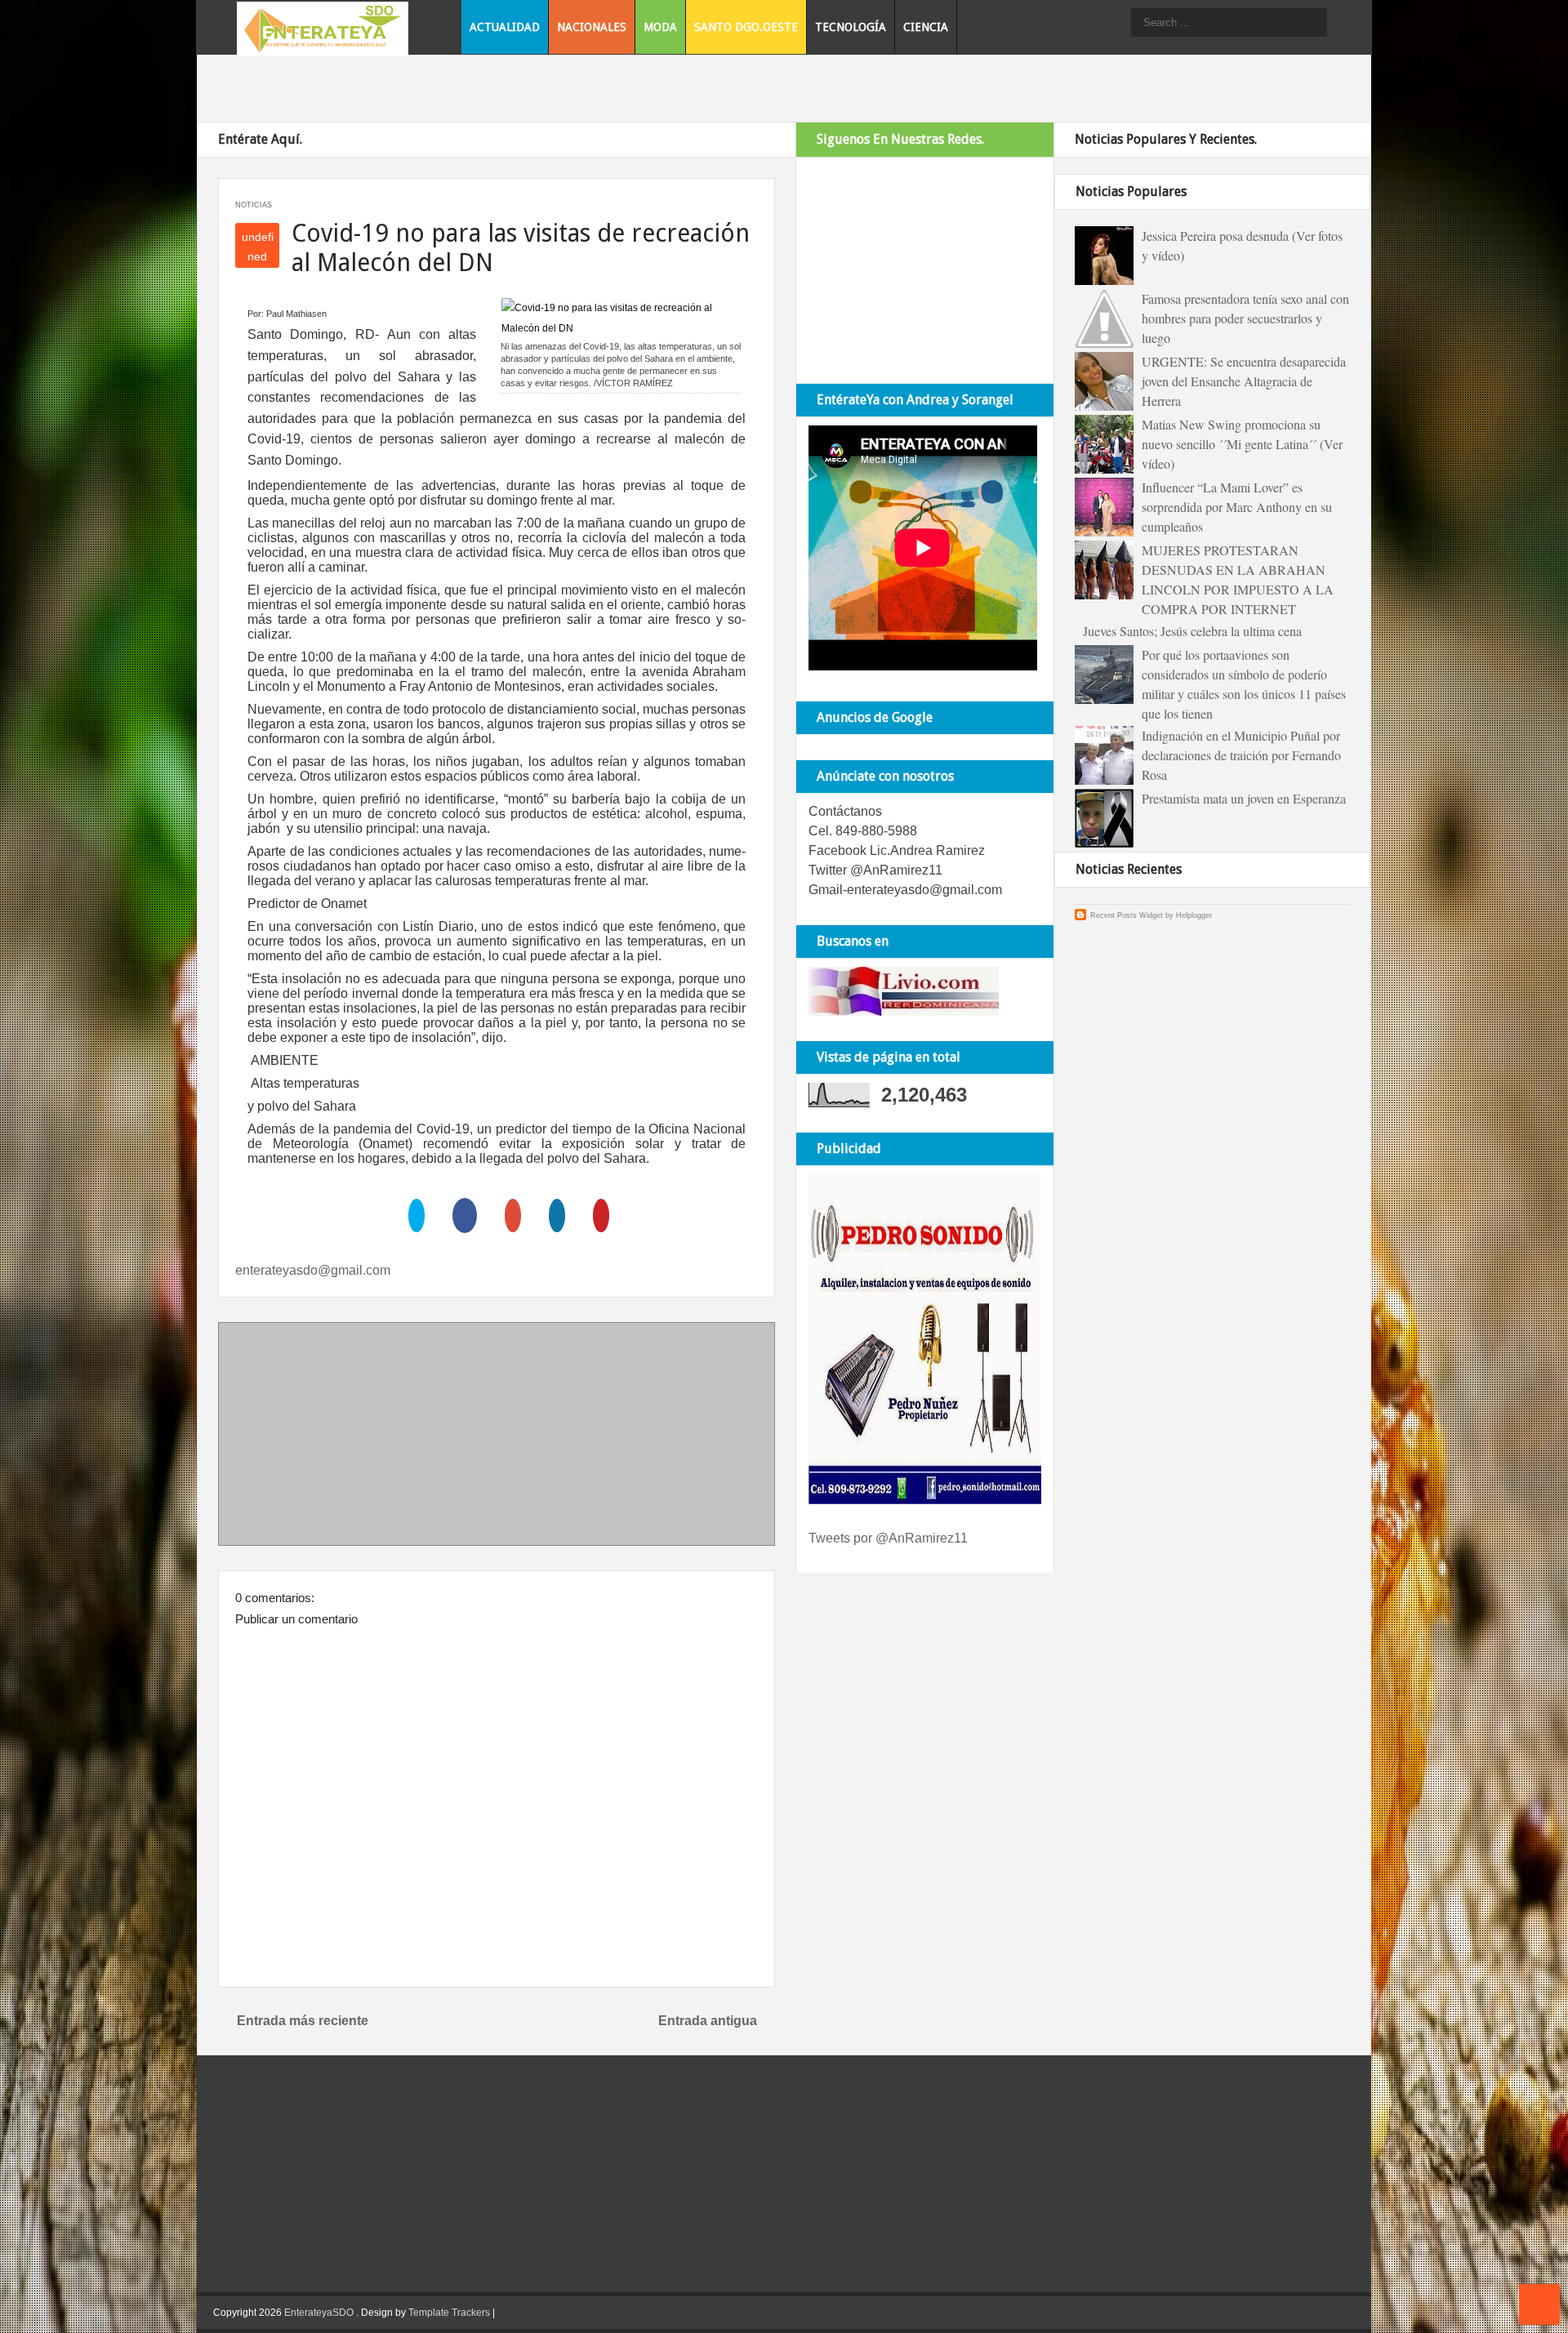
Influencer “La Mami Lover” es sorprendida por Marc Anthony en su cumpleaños (1237, 507)
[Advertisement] (497, 1437)
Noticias (254, 205)
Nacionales (592, 27)
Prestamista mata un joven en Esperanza (1244, 798)
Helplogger (1194, 915)
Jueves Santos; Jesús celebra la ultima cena (1192, 631)
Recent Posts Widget (1127, 915)
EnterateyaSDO (319, 2313)
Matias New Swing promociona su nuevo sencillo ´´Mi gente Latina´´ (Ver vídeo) (1242, 444)
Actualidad (505, 27)
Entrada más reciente (303, 2021)
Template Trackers (449, 2313)
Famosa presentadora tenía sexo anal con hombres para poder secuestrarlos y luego (1245, 318)
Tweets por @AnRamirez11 (888, 1538)
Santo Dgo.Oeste (746, 27)
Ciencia (926, 27)
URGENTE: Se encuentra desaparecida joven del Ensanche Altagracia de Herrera (1244, 381)
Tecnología (851, 27)
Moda (660, 27)
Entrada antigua (708, 2021)
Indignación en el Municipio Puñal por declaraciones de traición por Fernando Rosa (1241, 755)
